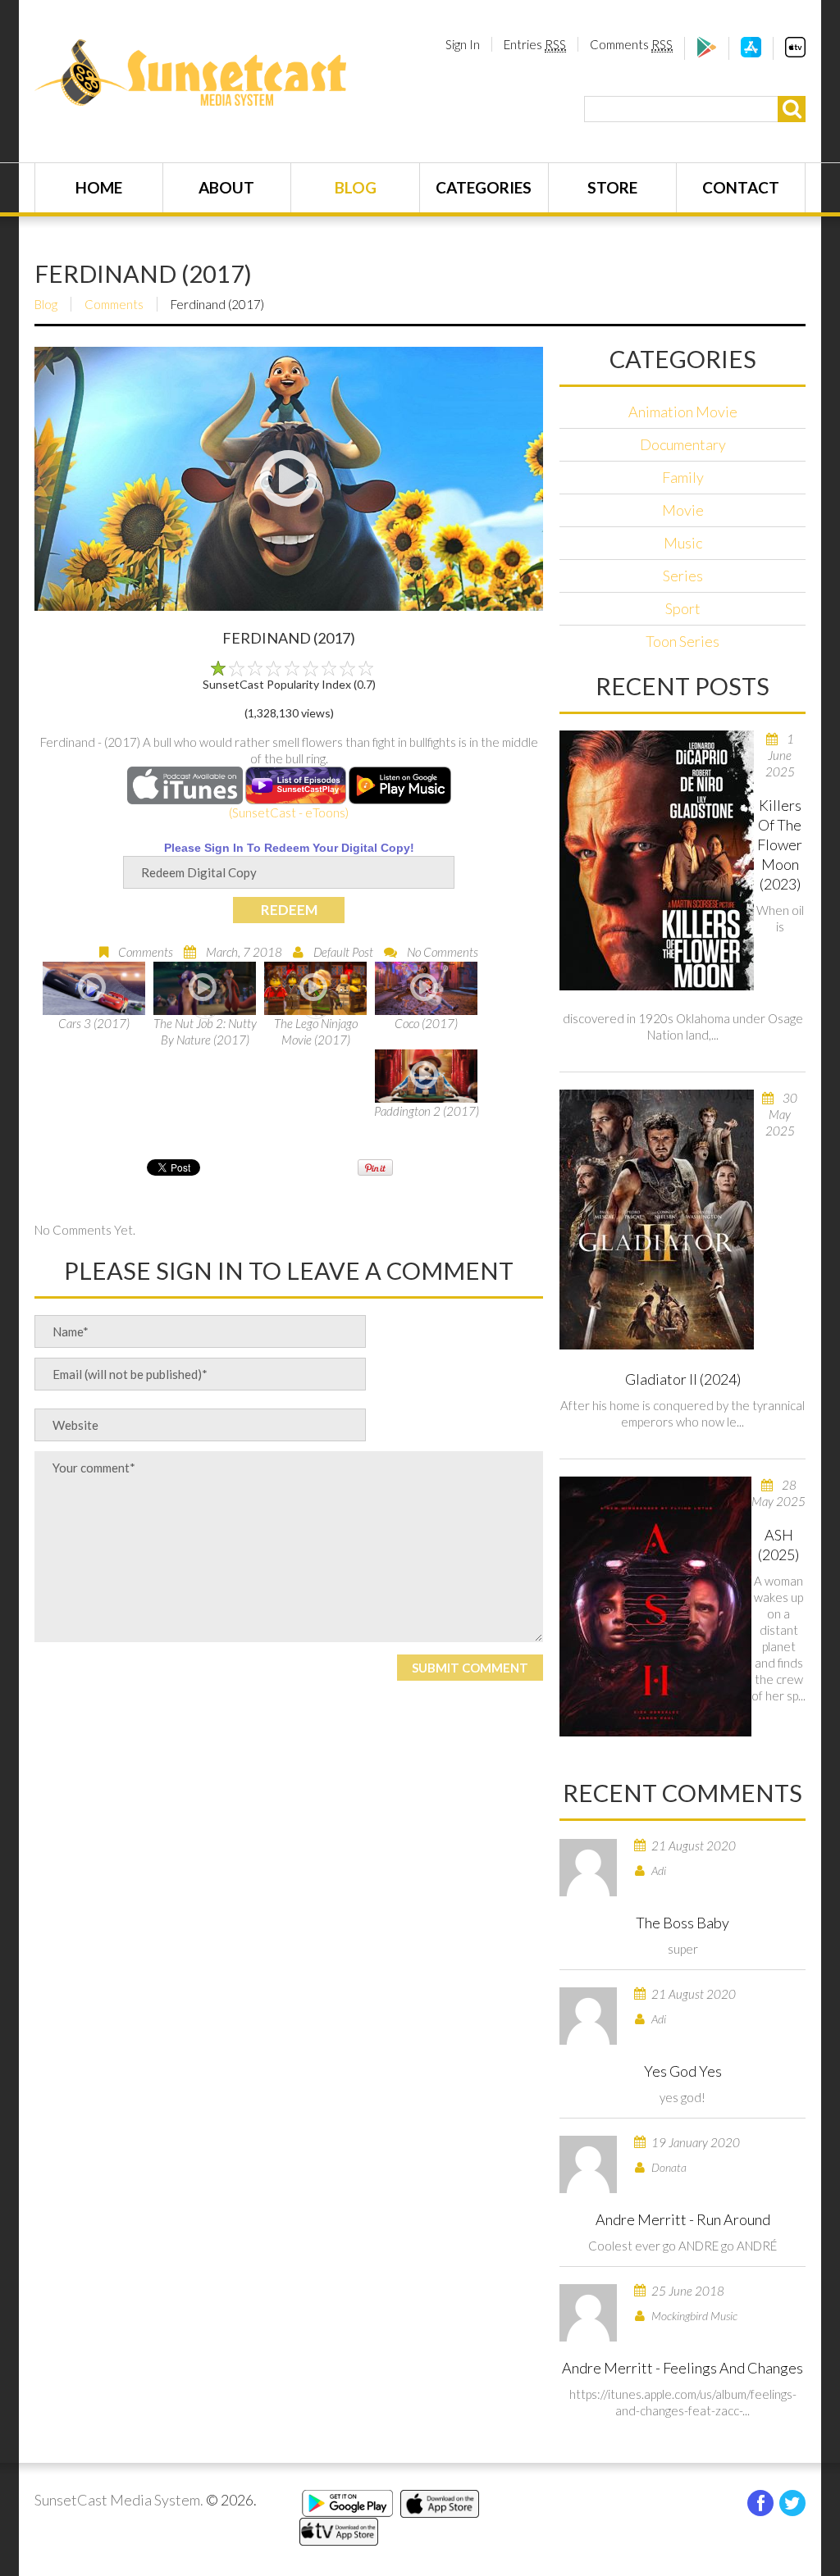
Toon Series (682, 641)
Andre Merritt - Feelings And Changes (682, 2368)
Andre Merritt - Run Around (683, 2219)
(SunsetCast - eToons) (289, 812)
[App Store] (751, 52)
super (683, 1949)
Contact (741, 187)
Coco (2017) (426, 1023)
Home (99, 187)
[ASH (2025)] (655, 1607)
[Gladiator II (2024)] (657, 1220)
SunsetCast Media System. (119, 2500)
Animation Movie (683, 412)
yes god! (682, 2097)
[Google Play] (707, 52)
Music (683, 543)
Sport (683, 608)
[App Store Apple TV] (795, 52)
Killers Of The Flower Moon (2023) (780, 844)
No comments (443, 952)
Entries (535, 44)
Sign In (463, 44)
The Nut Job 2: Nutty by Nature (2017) (205, 1031)
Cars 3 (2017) (94, 1023)
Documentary (683, 444)
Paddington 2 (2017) (427, 1111)
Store (612, 187)
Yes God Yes (683, 2071)
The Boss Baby (682, 1923)
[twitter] (792, 2503)
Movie (683, 510)
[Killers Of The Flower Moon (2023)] (657, 860)
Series (683, 576)
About (226, 187)
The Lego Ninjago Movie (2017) (316, 1031)
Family (683, 477)
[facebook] (760, 2503)
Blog (356, 187)
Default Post (343, 952)
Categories (484, 187)
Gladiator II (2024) (683, 1379)
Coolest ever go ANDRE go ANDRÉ (682, 2246)
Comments (631, 44)
